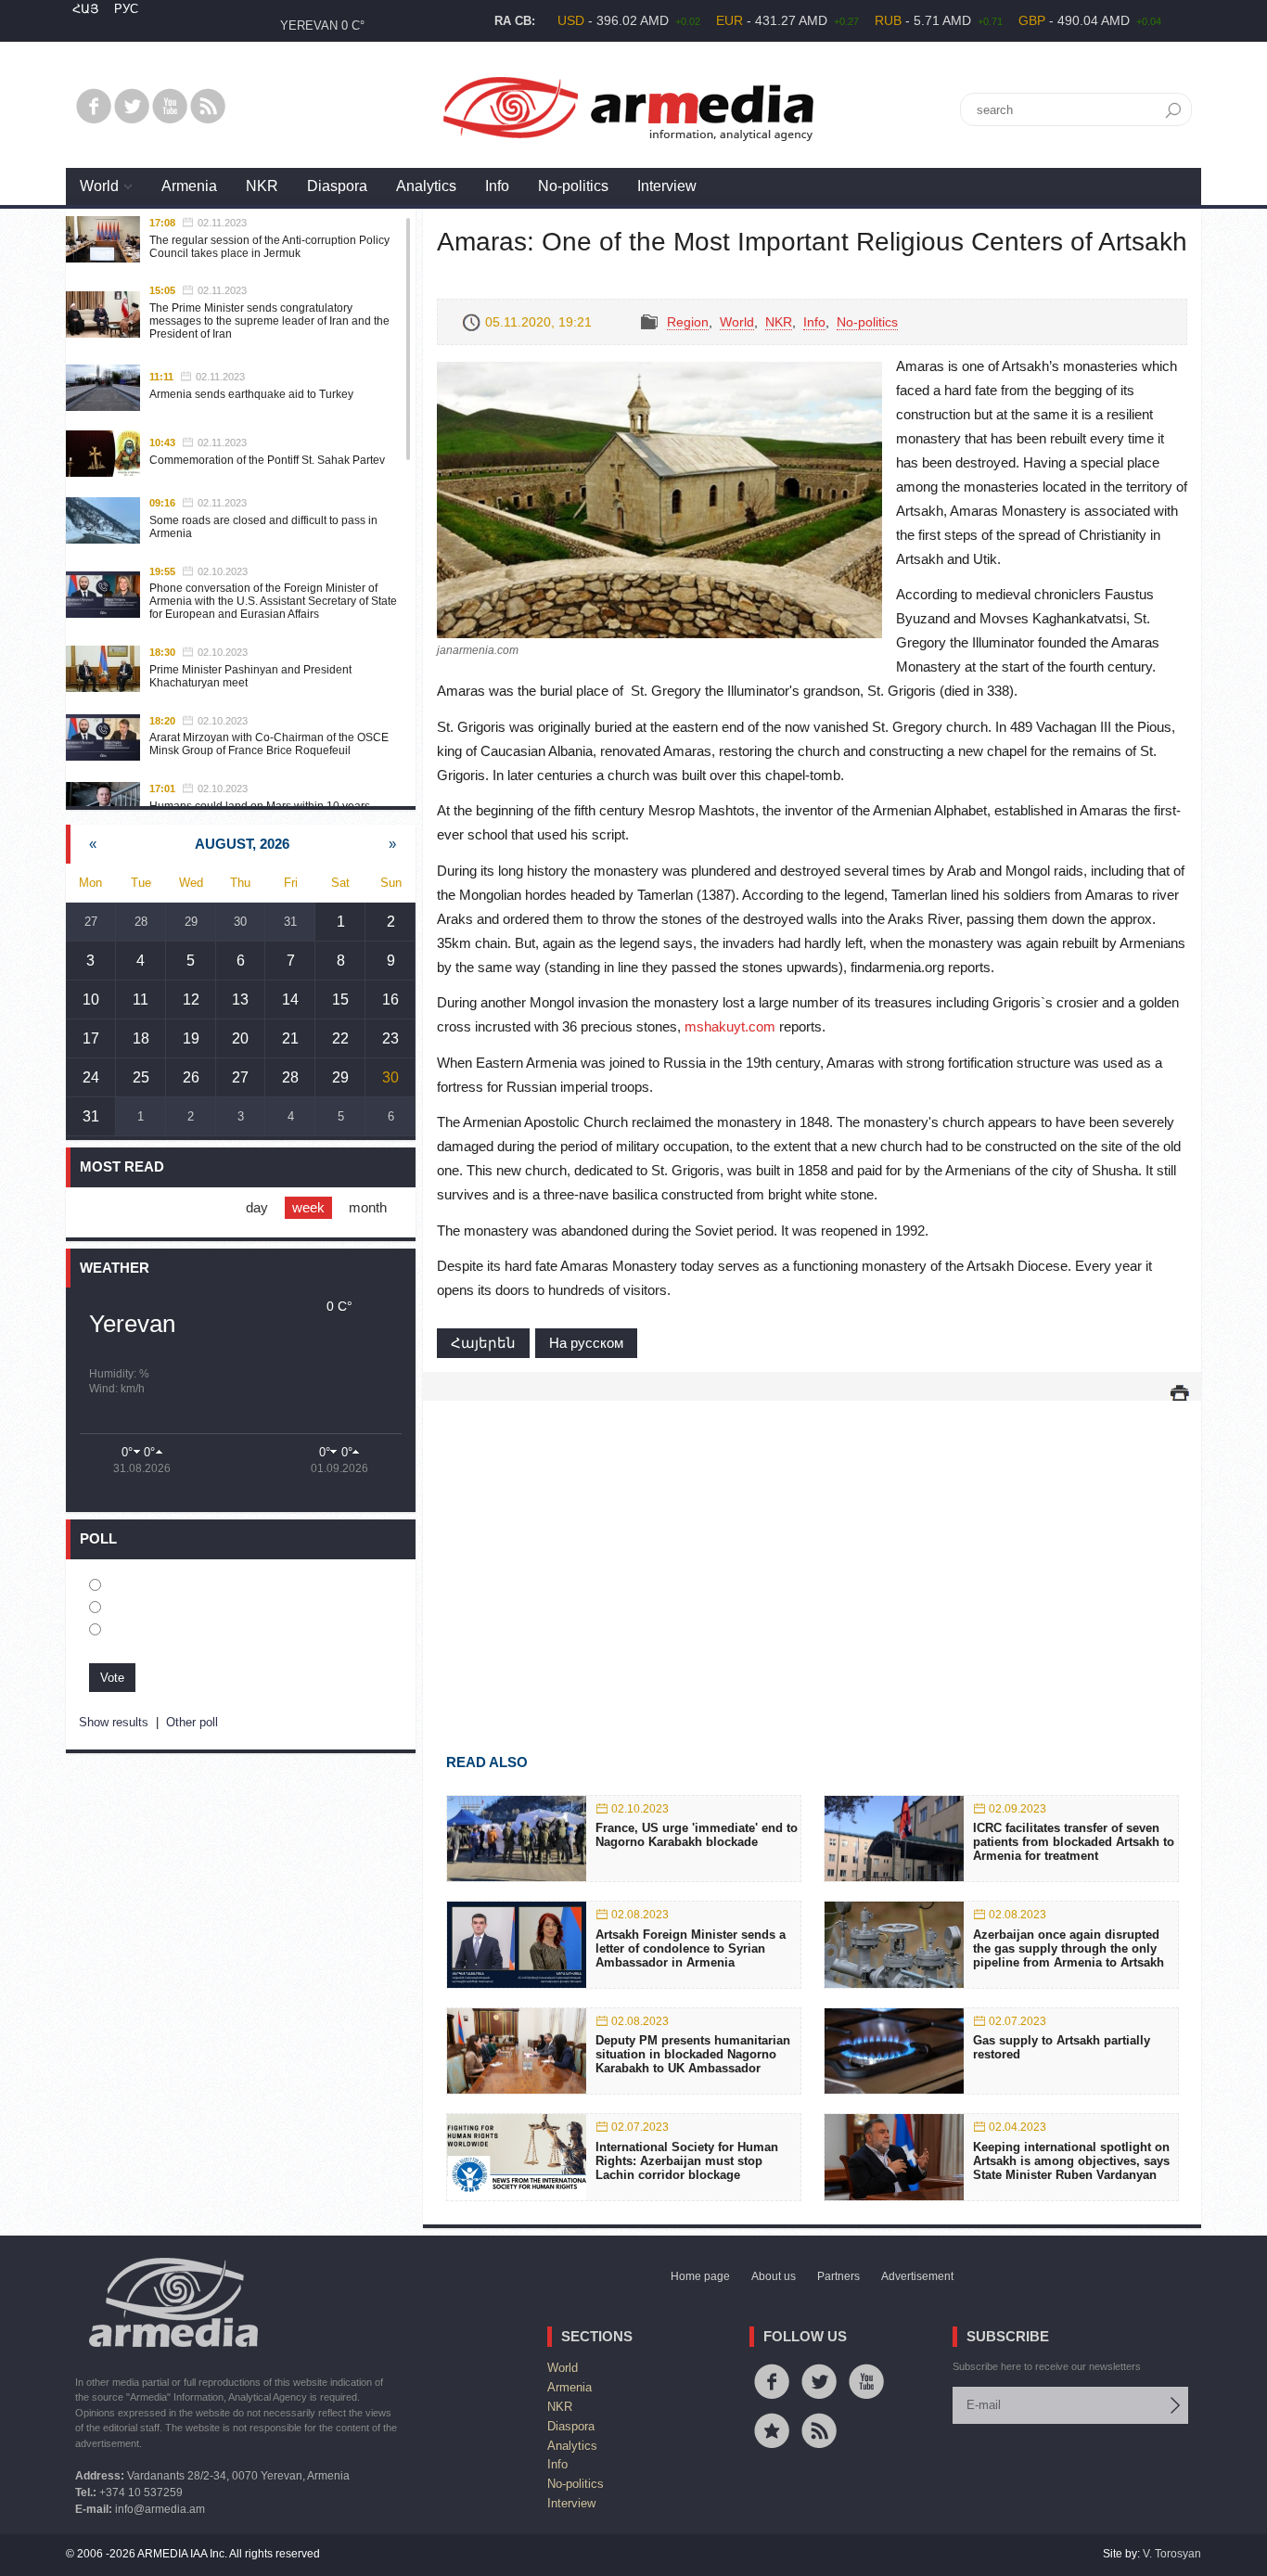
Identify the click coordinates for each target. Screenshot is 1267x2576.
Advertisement (917, 2276)
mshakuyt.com (730, 1026)
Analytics (426, 186)
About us (774, 2276)
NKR (262, 186)
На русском (586, 1343)
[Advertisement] (812, 1550)
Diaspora (337, 186)
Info (497, 186)
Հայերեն (483, 1343)
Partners (838, 2276)
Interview (667, 186)
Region (688, 322)
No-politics (573, 186)
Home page (700, 2276)
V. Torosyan (1172, 2554)
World (99, 186)
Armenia (189, 186)
